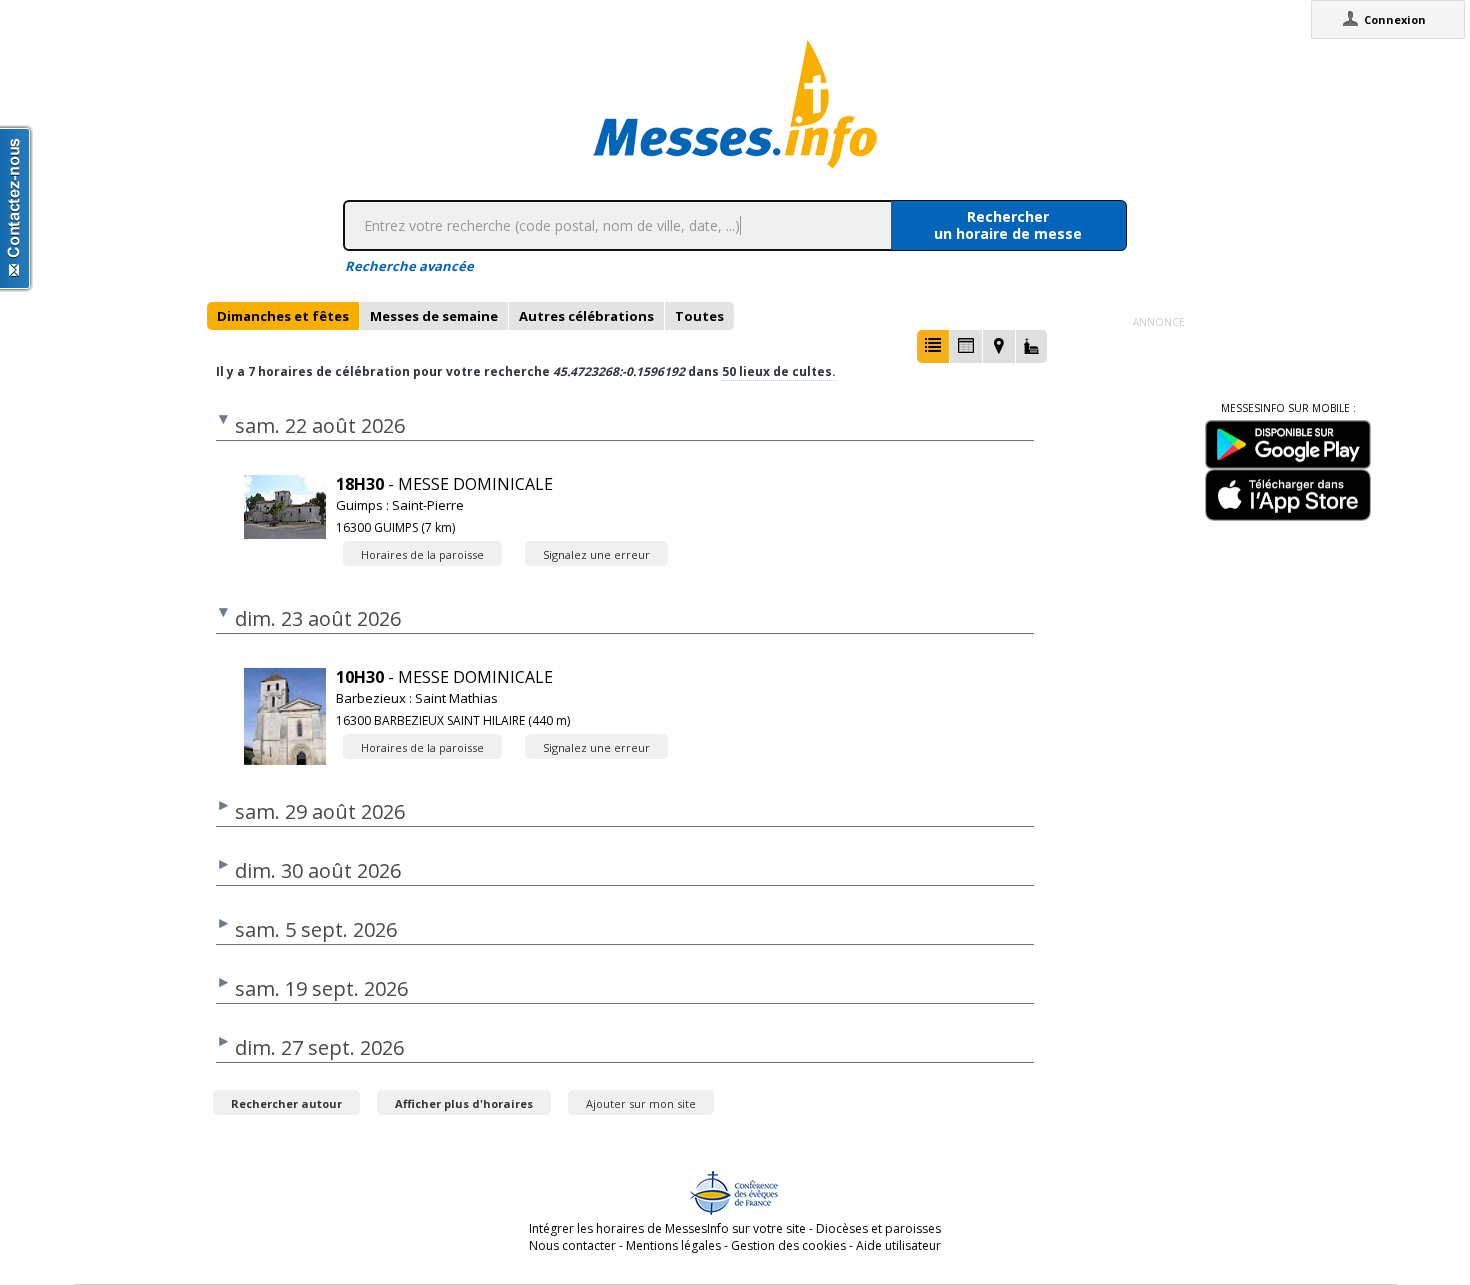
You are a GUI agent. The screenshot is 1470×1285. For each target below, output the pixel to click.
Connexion (1395, 19)
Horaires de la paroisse (422, 554)
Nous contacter (572, 1245)
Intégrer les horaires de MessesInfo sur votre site (667, 1228)
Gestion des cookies (788, 1245)
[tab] (283, 316)
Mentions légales (673, 1245)
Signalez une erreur (596, 554)
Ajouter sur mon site (641, 1103)
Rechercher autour (286, 1103)
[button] (933, 346)
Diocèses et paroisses (878, 1228)
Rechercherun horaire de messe (1008, 225)
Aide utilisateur (898, 1245)
